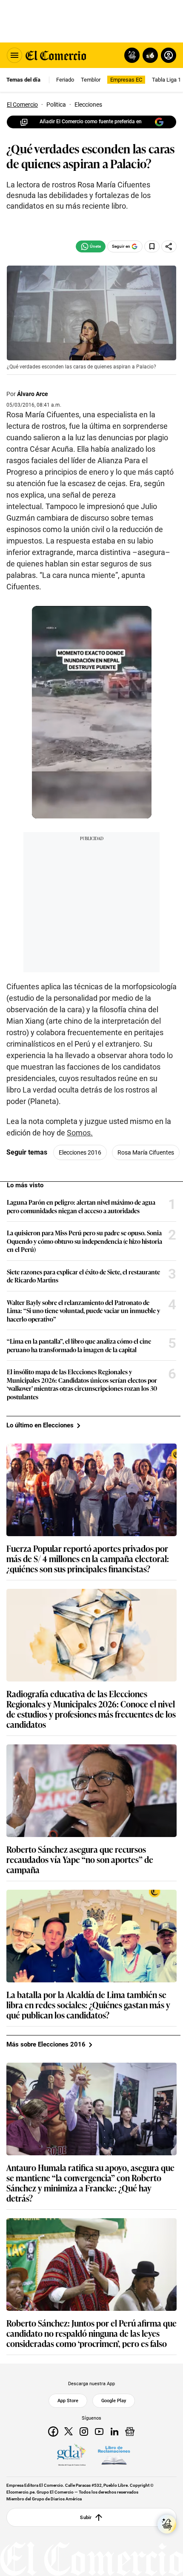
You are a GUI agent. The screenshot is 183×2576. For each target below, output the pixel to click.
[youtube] (99, 2432)
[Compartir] (169, 246)
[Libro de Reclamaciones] (114, 2455)
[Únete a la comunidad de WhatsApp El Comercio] (91, 246)
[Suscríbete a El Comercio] (149, 55)
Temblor (91, 80)
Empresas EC (126, 80)
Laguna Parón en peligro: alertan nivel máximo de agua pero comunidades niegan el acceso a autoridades (81, 1206)
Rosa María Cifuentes (146, 1152)
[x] (69, 2432)
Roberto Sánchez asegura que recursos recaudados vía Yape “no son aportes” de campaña (80, 1859)
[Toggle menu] (14, 55)
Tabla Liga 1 (166, 80)
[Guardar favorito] (152, 246)
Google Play (114, 2401)
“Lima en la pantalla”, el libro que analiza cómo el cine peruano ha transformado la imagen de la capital (79, 1345)
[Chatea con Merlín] (132, 55)
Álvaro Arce (33, 394)
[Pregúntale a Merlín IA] (167, 2524)
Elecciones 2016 (80, 1152)
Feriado (65, 80)
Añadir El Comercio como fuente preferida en (91, 122)
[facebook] (53, 2432)
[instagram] (84, 2432)
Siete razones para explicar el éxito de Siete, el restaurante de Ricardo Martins (83, 1276)
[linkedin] (114, 2432)
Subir (86, 2517)
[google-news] (130, 2432)
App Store (68, 2401)
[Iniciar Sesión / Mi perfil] (169, 55)
